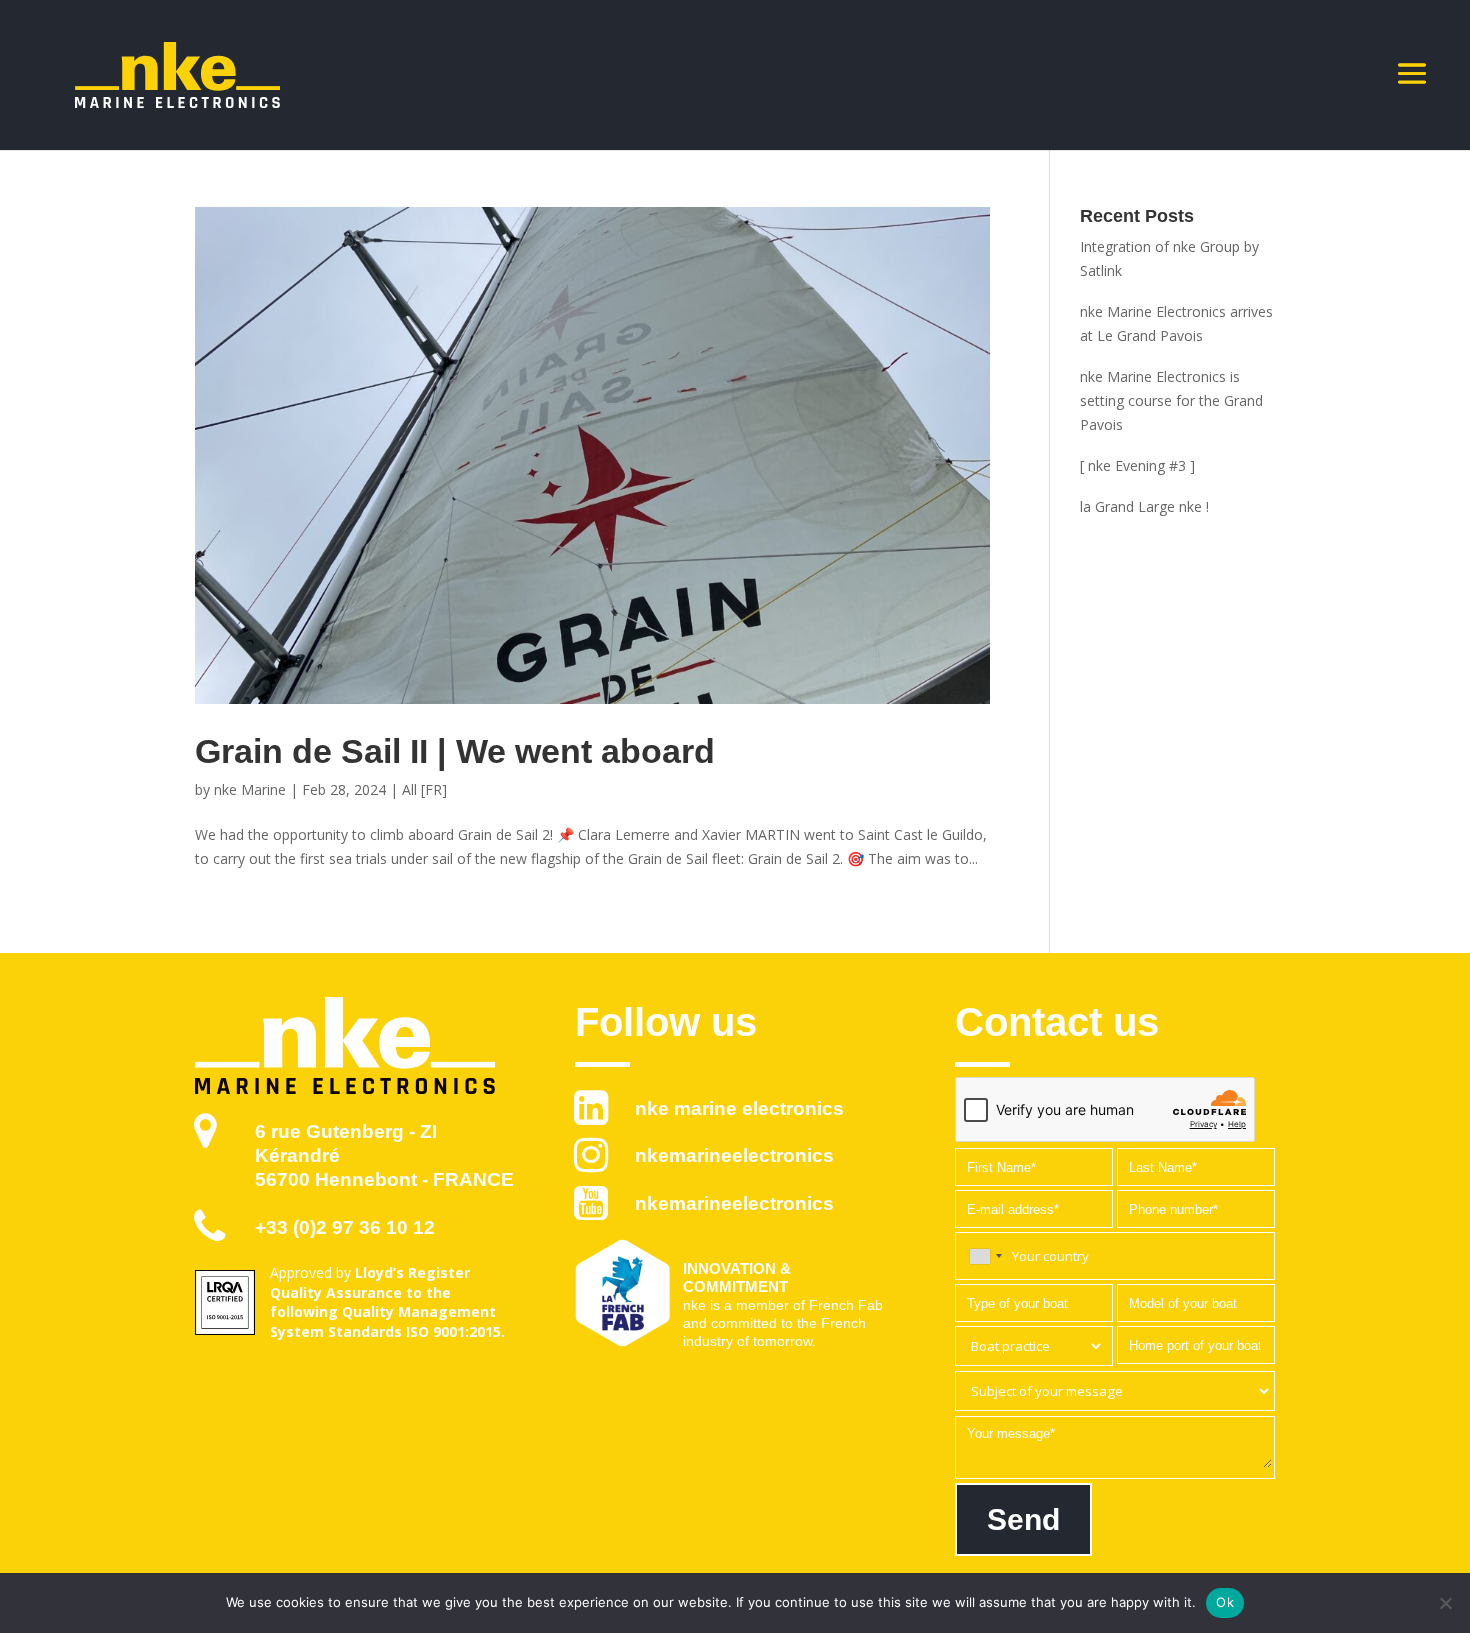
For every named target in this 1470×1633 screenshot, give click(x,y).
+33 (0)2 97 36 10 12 (345, 1227)
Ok (1225, 1602)
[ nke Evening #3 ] (1137, 465)
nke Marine (250, 789)
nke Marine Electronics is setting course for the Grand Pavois (1171, 400)
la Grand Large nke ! (1144, 506)
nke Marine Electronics (739, 1108)
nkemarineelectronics (734, 1155)
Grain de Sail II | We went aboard (455, 751)
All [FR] (424, 789)
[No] (1445, 1603)
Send (1023, 1519)
